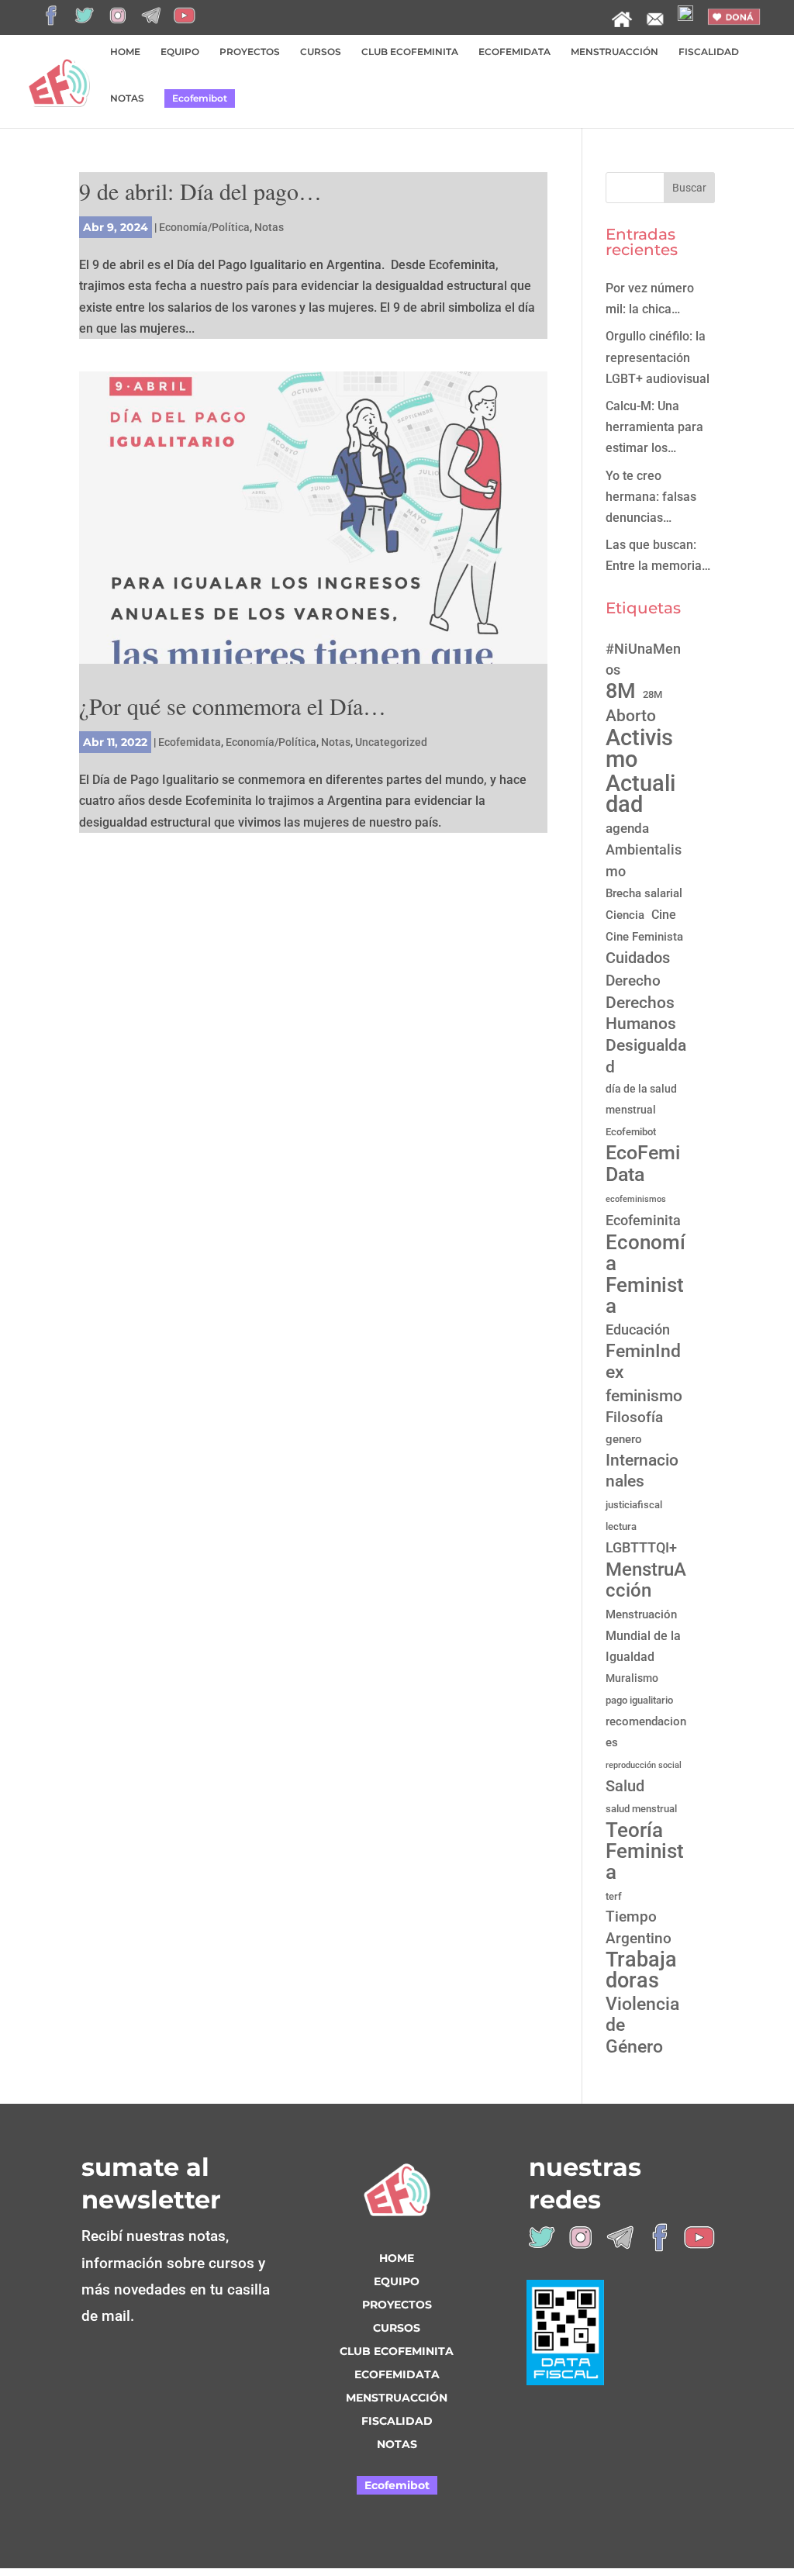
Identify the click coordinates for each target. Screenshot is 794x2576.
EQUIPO (180, 52)
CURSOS (321, 52)
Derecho (633, 981)
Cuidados (638, 958)
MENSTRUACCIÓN (614, 52)
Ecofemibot (200, 98)
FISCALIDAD (709, 52)
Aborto (631, 715)
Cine (664, 915)
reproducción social (644, 1765)
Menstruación (641, 1614)
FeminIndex (643, 1362)
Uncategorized (391, 742)
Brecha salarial (644, 893)
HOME (125, 52)
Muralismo (632, 1678)
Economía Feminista (646, 1274)
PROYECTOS (250, 52)
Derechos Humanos (641, 1013)
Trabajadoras (641, 1970)
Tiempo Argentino (639, 1927)
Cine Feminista (644, 937)
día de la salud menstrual (641, 1099)
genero (624, 1439)
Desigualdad (646, 1056)
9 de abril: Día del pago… (200, 191)
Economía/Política (204, 227)
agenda (627, 828)
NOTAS (127, 98)
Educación (638, 1329)
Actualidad (640, 794)
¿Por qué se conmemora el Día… (233, 706)
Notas (269, 227)
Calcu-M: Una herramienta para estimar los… (654, 427)
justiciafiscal (634, 1505)
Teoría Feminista (645, 1852)
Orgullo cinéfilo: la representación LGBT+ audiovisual (658, 357)
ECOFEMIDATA (514, 52)
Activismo (639, 748)
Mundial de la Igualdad (643, 1646)
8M (621, 691)
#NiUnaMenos (643, 660)
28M (652, 694)
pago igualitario (639, 1700)
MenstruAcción (646, 1580)
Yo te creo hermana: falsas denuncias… (651, 497)
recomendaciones (646, 1732)
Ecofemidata (190, 742)
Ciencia (625, 915)
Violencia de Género (642, 2025)
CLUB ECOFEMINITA (410, 52)
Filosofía (634, 1417)
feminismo (644, 1395)
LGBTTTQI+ (641, 1547)
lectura (621, 1526)
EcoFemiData (643, 1163)
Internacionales (642, 1471)
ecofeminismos (636, 1199)
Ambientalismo (644, 860)
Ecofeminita (643, 1220)
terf (614, 1896)
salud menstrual (641, 1809)
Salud (625, 1786)
